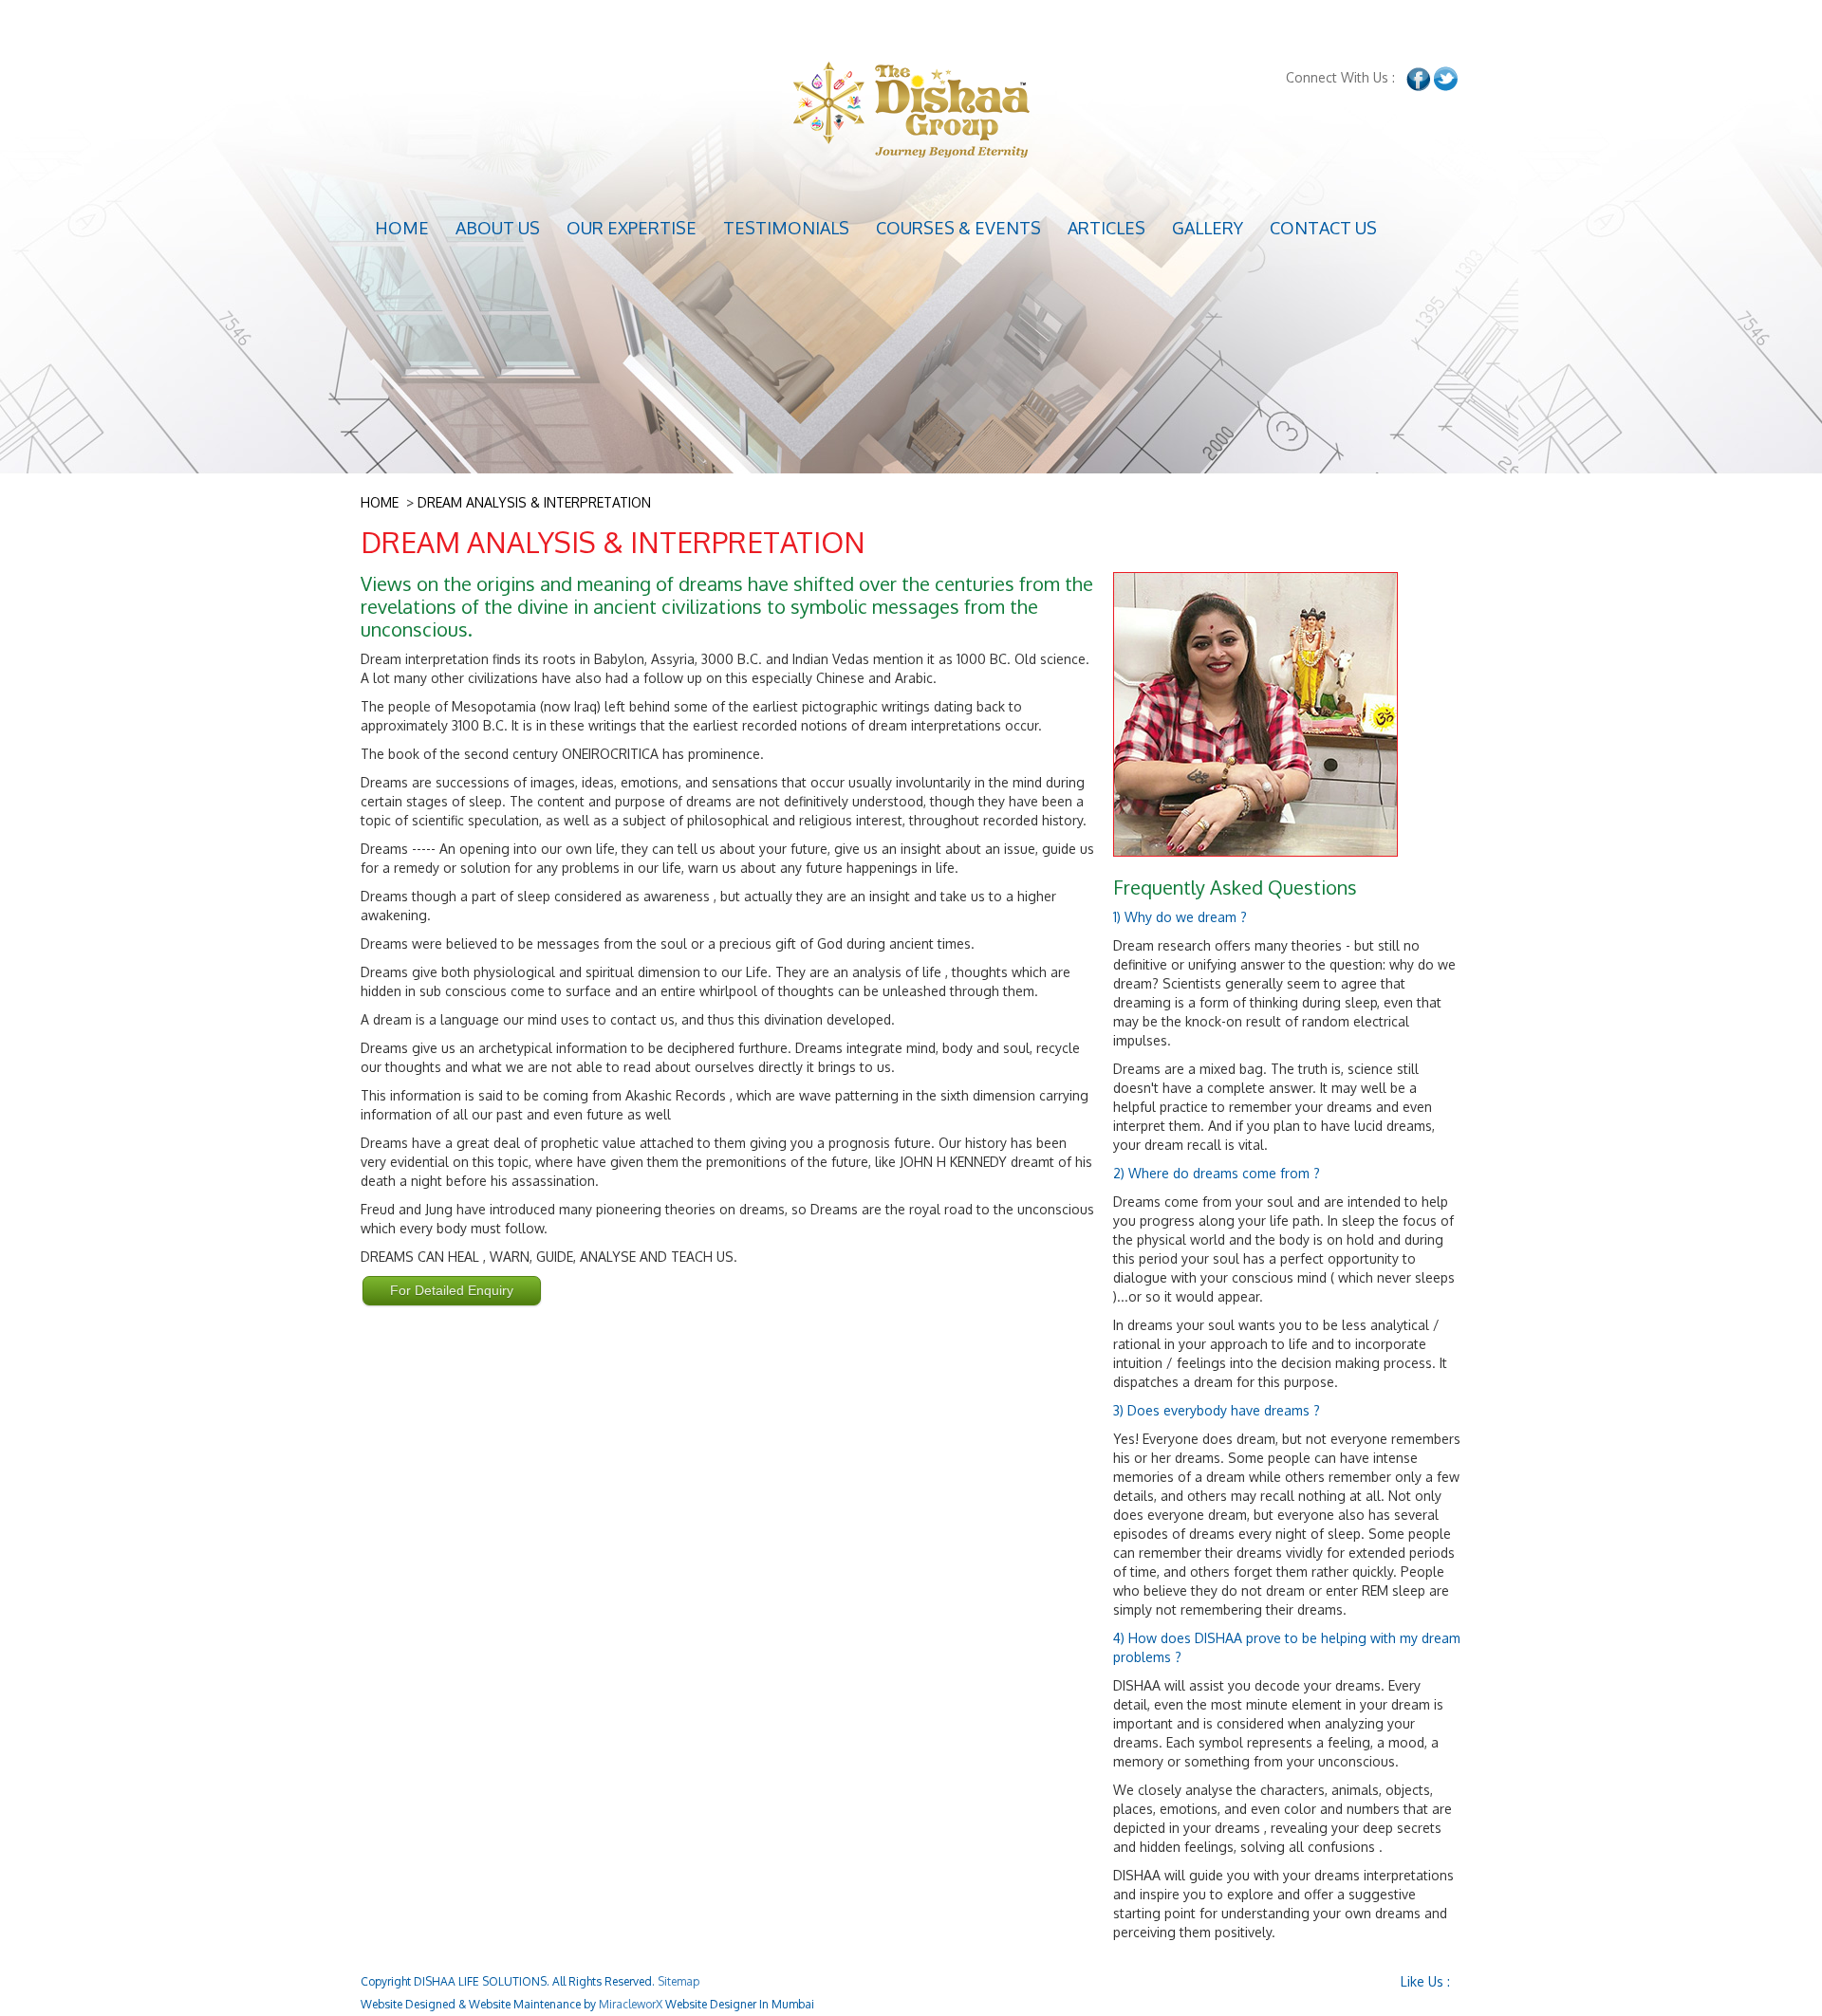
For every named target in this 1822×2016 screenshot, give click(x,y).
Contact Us (1323, 228)
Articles (1106, 228)
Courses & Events (958, 228)
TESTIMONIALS (786, 228)
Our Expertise (632, 228)
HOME (380, 502)
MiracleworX (631, 2004)
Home (402, 228)
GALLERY (1208, 228)
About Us (498, 228)
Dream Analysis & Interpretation (534, 502)
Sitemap (679, 1981)
